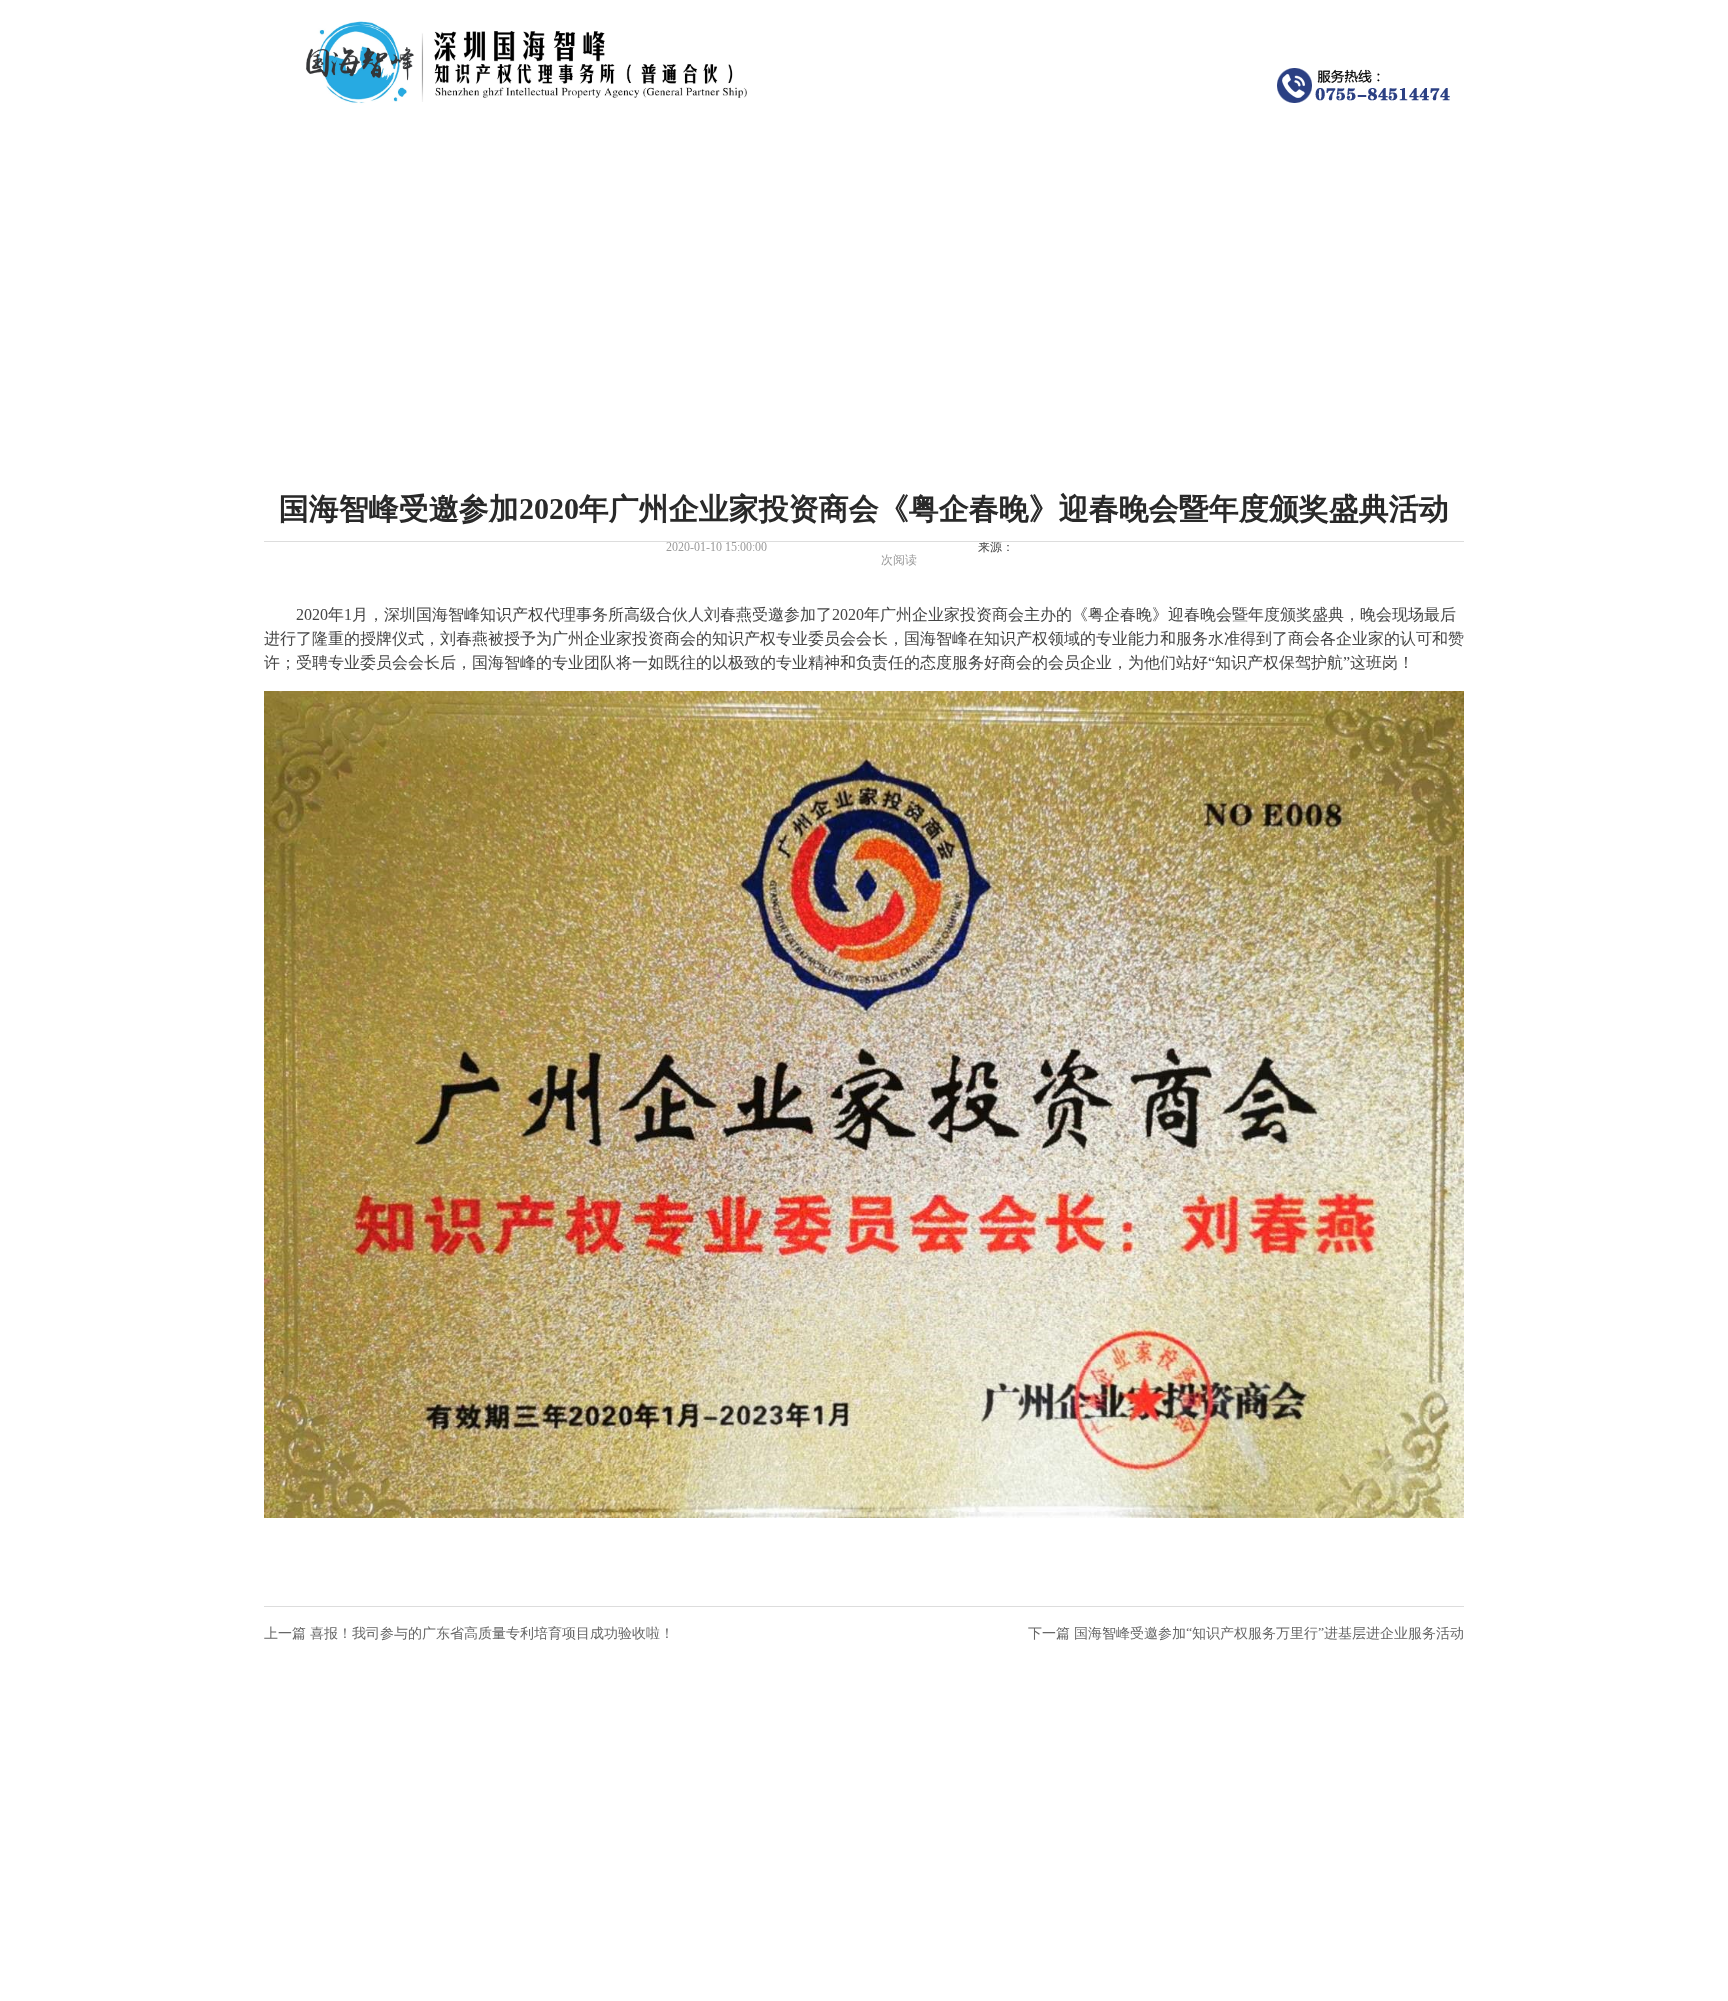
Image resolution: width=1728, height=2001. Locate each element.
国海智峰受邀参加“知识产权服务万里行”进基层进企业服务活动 (1269, 1633)
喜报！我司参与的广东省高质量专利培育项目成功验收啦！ (492, 1633)
